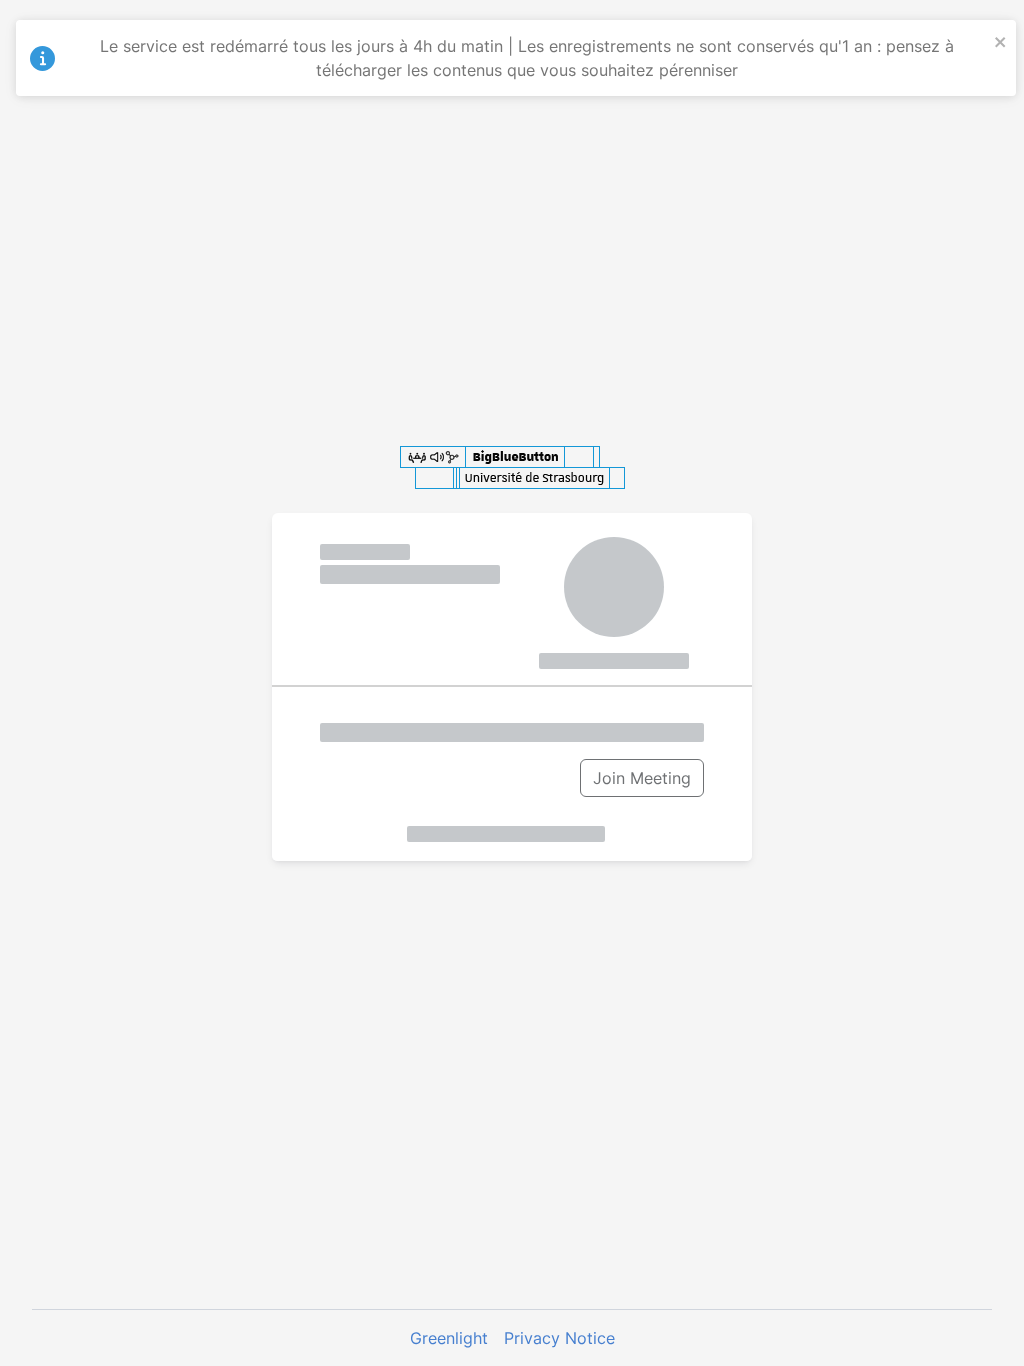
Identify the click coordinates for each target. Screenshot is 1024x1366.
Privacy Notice (559, 1338)
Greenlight (449, 1338)
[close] (1001, 40)
